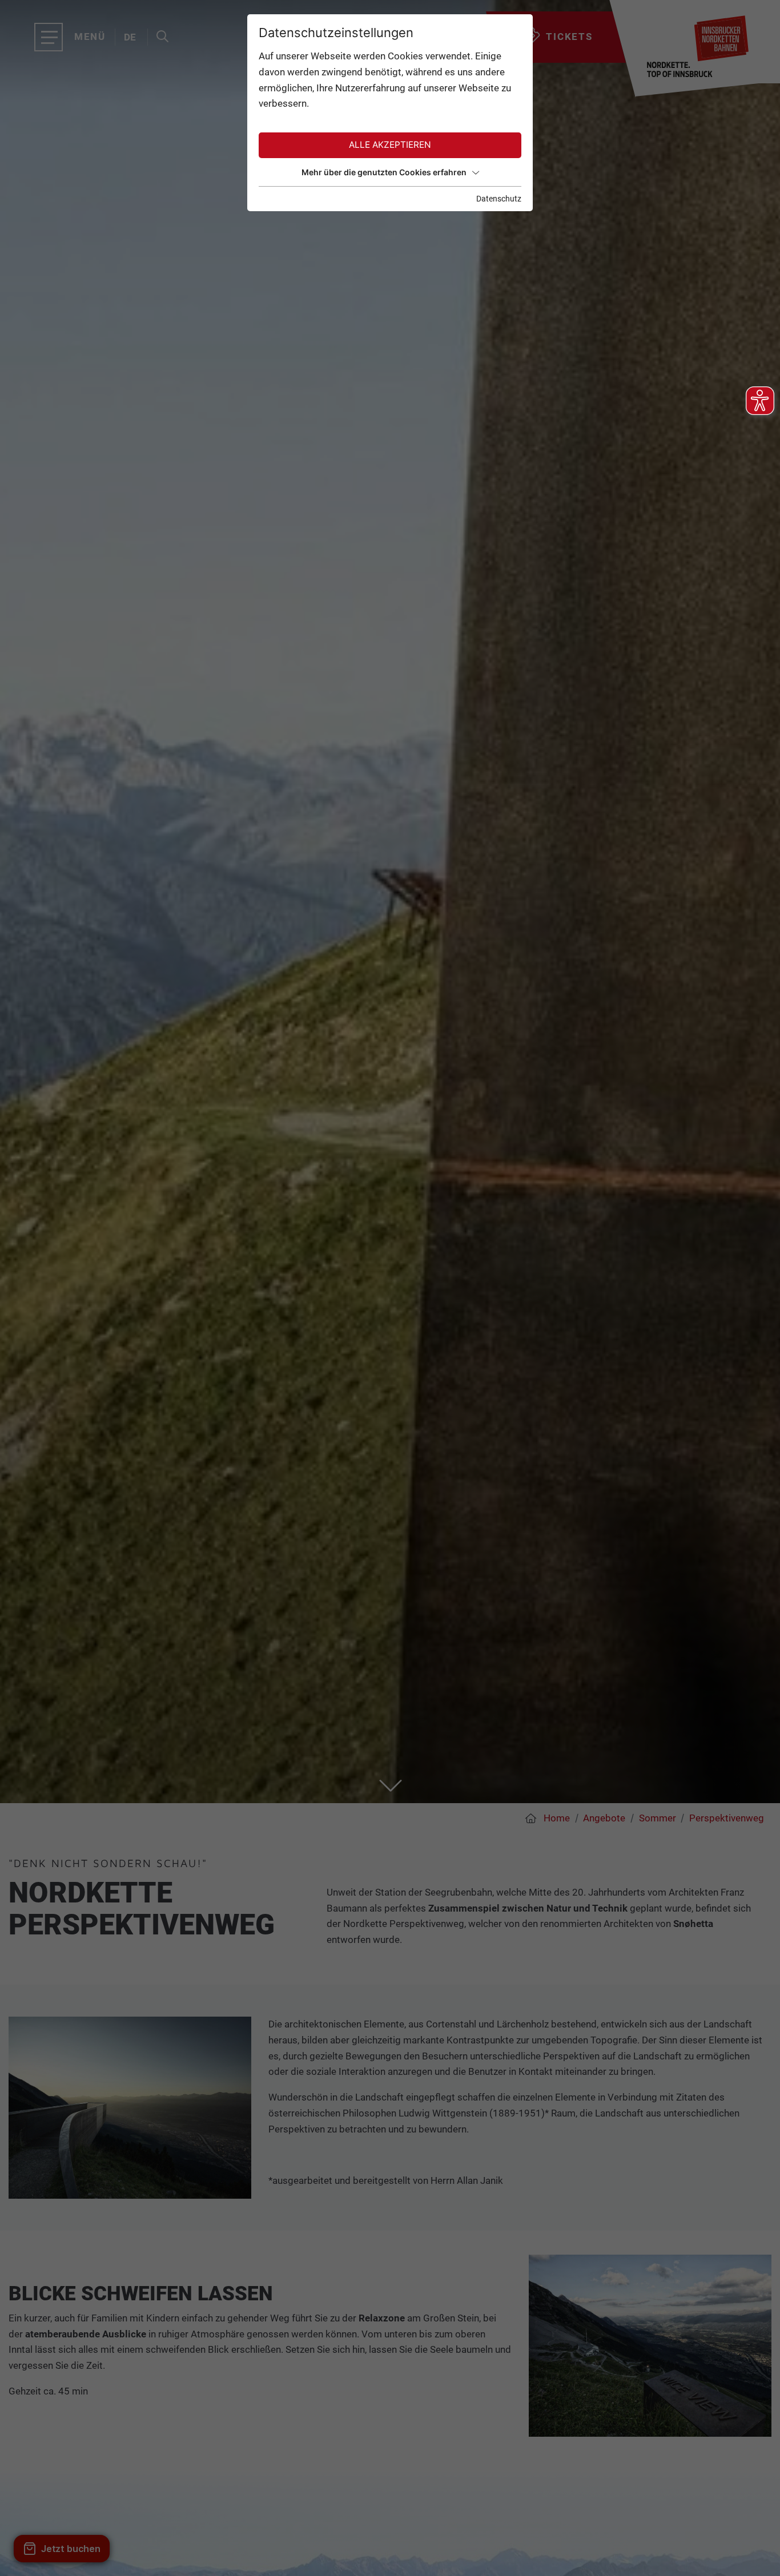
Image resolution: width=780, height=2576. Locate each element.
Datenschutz (499, 199)
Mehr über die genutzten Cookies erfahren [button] (384, 172)
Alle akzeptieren (390, 145)
